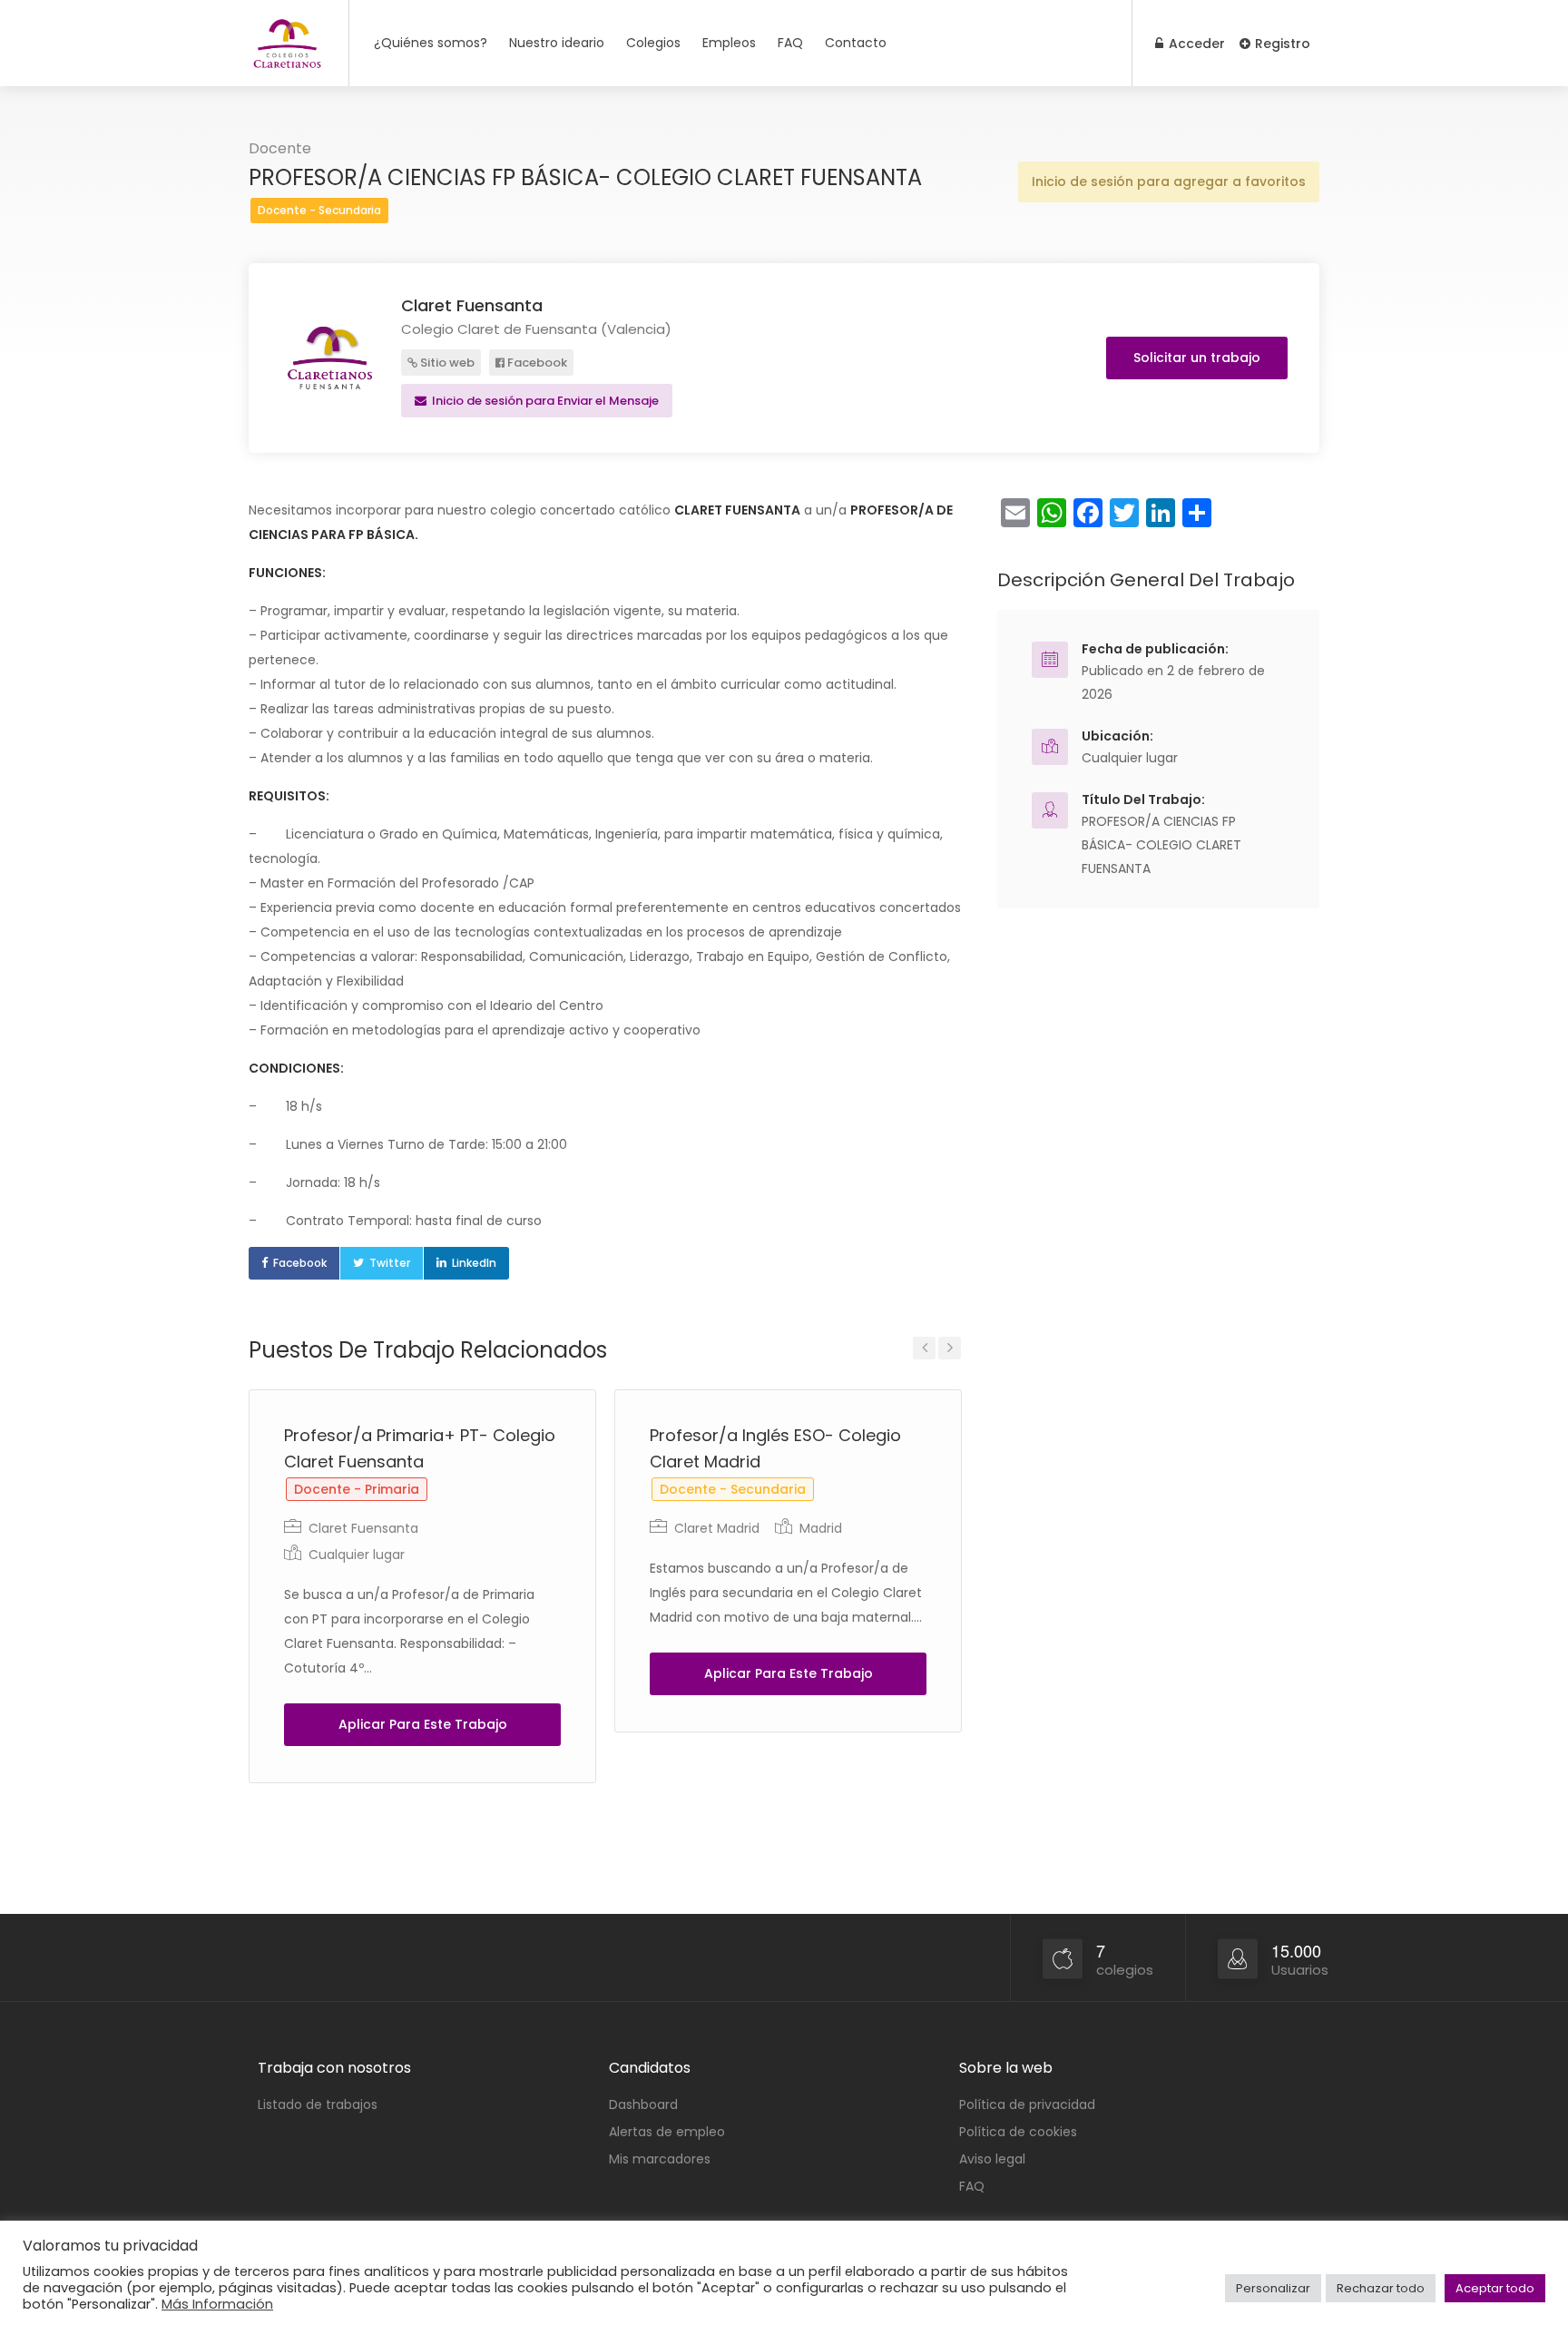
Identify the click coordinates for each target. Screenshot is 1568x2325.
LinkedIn (474, 1263)
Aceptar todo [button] (1495, 2288)
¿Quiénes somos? (431, 43)
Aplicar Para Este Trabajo (423, 1724)
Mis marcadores (660, 2159)
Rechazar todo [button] (1381, 2288)
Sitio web (446, 363)
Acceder (1195, 44)
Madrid (821, 1528)
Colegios (653, 43)
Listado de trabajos (318, 2104)
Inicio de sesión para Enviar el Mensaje (544, 401)
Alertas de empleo (667, 2132)
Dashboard (643, 2104)
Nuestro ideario (557, 43)
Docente (280, 148)
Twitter (390, 1263)
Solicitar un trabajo (1197, 358)
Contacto (856, 43)
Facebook (536, 363)
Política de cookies (1018, 2132)
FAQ (790, 43)
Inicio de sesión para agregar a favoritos (1169, 181)
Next (950, 1348)
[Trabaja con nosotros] (287, 52)
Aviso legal (992, 2159)
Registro (1281, 44)
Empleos (729, 43)
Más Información (217, 2304)
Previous (924, 1348)
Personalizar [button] (1273, 2288)
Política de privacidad (1027, 2104)
